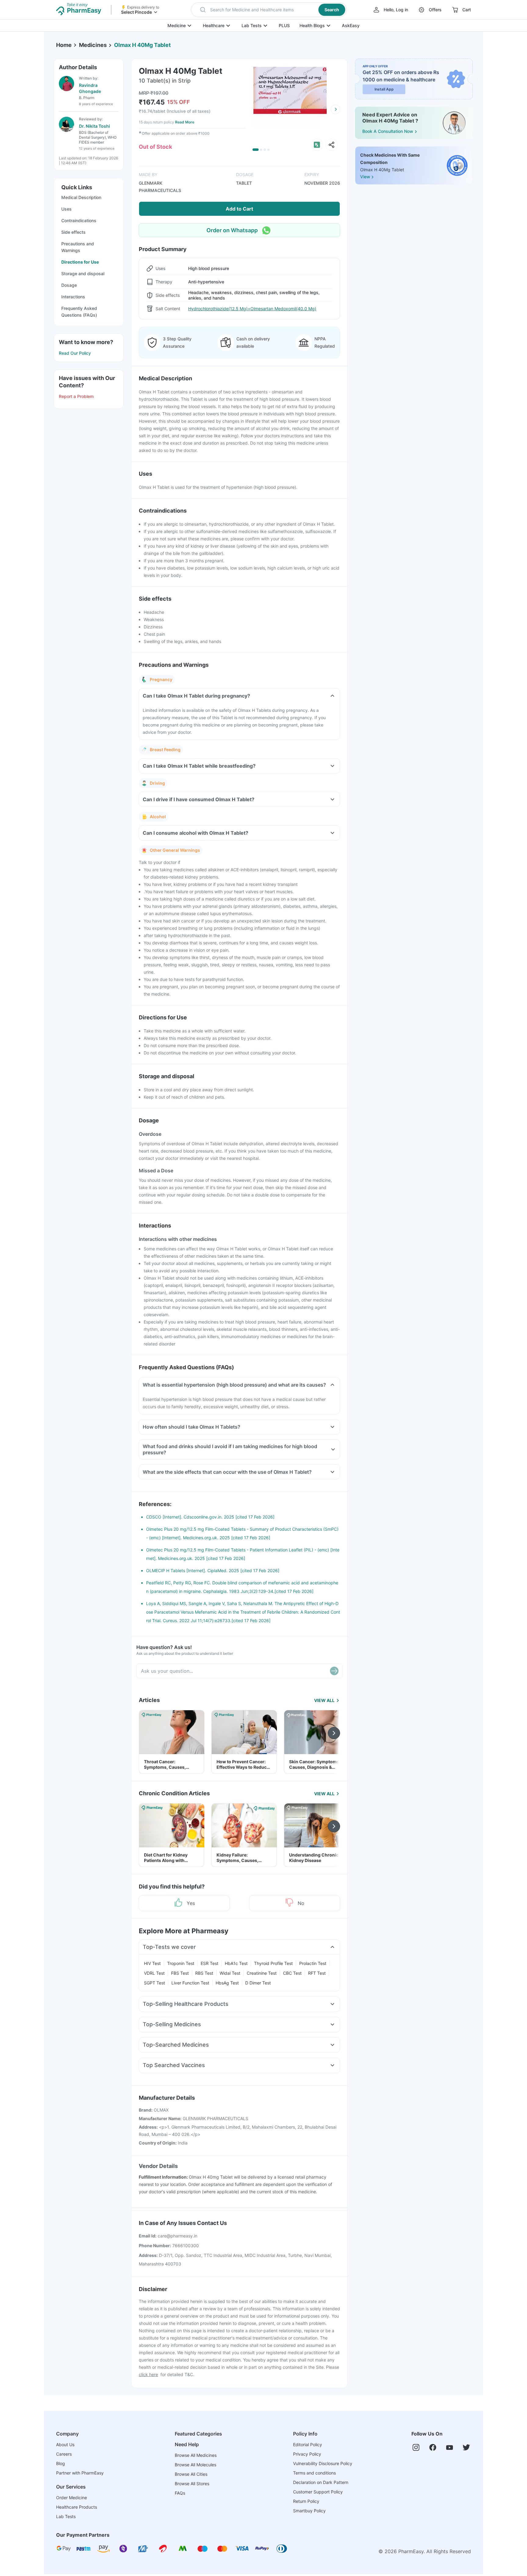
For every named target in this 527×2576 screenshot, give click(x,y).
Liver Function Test (190, 1983)
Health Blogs (312, 25)
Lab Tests (252, 25)
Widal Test (230, 1973)
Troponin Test (181, 1963)
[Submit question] (334, 1671)
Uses (66, 209)
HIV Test (152, 1963)
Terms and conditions (314, 2473)
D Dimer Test (258, 1983)
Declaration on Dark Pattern (321, 2482)
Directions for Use (80, 262)
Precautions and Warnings (78, 247)
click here (148, 2374)
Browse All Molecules (195, 2465)
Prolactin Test (313, 1963)
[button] (269, 10)
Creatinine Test (262, 1973)
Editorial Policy (308, 2445)
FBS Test (180, 1973)
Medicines (93, 45)
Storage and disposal (83, 274)
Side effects (73, 232)
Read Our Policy (75, 353)
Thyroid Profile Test (273, 1963)
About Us (65, 2445)
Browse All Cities (191, 2474)
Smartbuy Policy (309, 2511)
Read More (185, 122)
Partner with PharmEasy (80, 2473)
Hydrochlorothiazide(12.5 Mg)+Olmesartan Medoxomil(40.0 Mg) (252, 309)
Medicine (177, 25)
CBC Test (292, 1973)
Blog (61, 2463)
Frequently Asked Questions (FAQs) (79, 312)
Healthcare (214, 25)
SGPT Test (154, 1983)
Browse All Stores (192, 2484)
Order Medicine (72, 2498)
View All (324, 1700)
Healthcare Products (77, 2507)
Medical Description (81, 197)
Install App (384, 89)
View (365, 177)
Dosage (69, 285)
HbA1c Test (236, 1963)
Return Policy (306, 2501)
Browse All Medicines (196, 2455)
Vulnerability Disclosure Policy (323, 2463)
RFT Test (317, 1973)
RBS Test (204, 1973)
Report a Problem (76, 396)
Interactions (73, 297)
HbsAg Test (227, 1983)
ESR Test (210, 1963)
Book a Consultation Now (388, 131)
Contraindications (79, 220)
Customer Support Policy (318, 2492)
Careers (64, 2454)
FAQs (180, 2493)
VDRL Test (154, 1973)
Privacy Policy (307, 2454)
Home (64, 45)
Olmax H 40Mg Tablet (142, 45)
